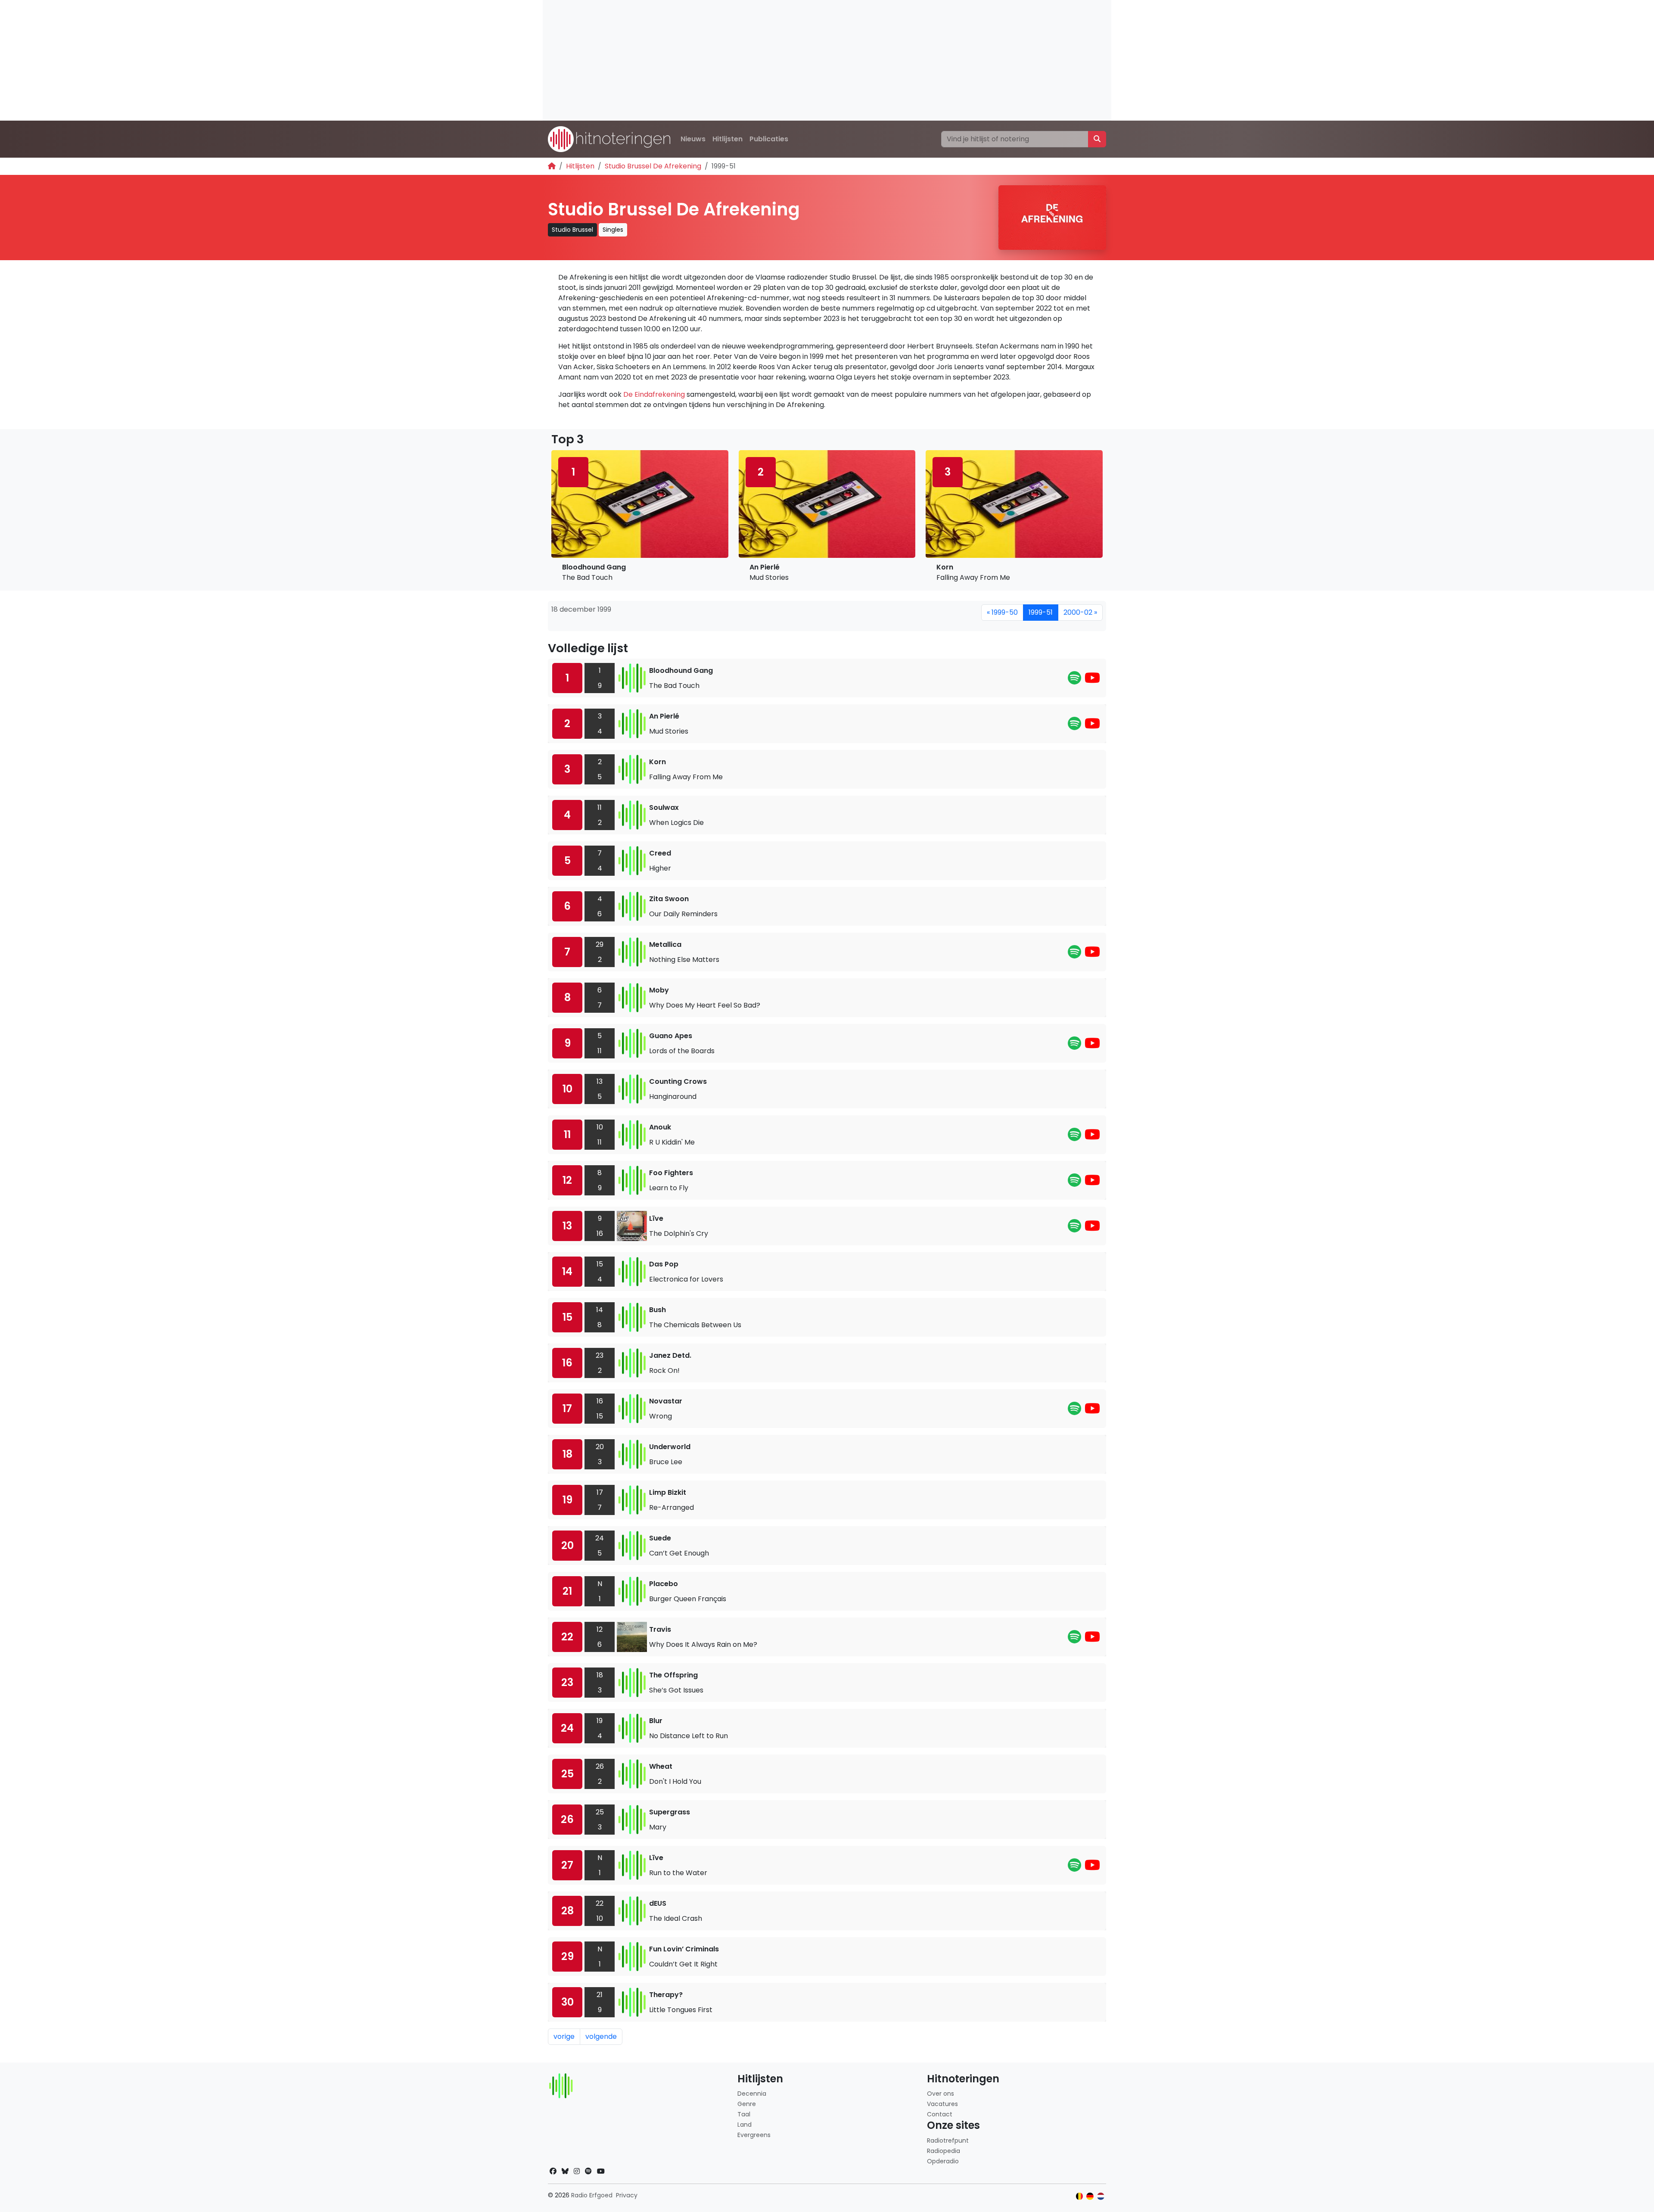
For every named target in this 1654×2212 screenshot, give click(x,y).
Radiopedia (944, 2151)
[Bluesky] (565, 2171)
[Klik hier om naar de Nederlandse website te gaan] (1101, 2196)
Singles (613, 230)
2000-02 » (1080, 612)
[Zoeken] (1097, 139)
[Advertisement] (801, 60)
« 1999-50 (1002, 612)
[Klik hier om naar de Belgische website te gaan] (1080, 2196)
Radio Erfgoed (592, 2195)
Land (745, 2125)
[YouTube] (1092, 680)
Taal (744, 2114)
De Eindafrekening (654, 394)
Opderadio (943, 2161)
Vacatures (942, 2104)
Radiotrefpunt (948, 2140)
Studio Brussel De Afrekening (653, 166)
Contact (940, 2114)
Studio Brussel (572, 230)
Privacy (627, 2195)
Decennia (752, 2094)
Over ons (940, 2094)
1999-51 (1041, 612)
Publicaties (769, 139)
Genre (747, 2104)
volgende (601, 2036)
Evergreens (754, 2135)
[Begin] (552, 166)
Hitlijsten (728, 139)
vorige (564, 2036)
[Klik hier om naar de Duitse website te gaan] (1090, 2196)
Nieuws (693, 139)
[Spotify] (1074, 680)
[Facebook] (553, 2171)
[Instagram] (577, 2171)
